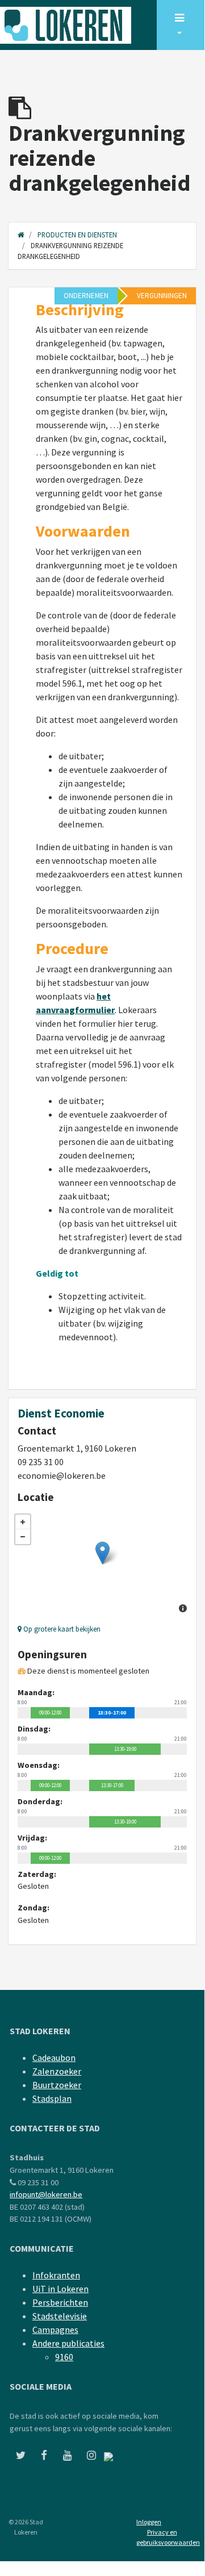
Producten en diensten (77, 235)
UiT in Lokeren (60, 2289)
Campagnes (55, 2330)
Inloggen (149, 2522)
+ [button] (23, 1522)
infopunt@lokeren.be (46, 2194)
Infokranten (56, 2275)
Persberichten (60, 2302)
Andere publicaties (68, 2343)
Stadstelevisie (60, 2316)
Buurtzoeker (57, 2085)
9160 (64, 2357)
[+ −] (102, 1565)
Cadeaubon (54, 2058)
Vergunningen (162, 296)
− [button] (23, 1537)
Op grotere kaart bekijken (61, 1629)
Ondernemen (86, 296)
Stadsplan (52, 2098)
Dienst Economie (61, 1414)
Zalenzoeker (57, 2071)
